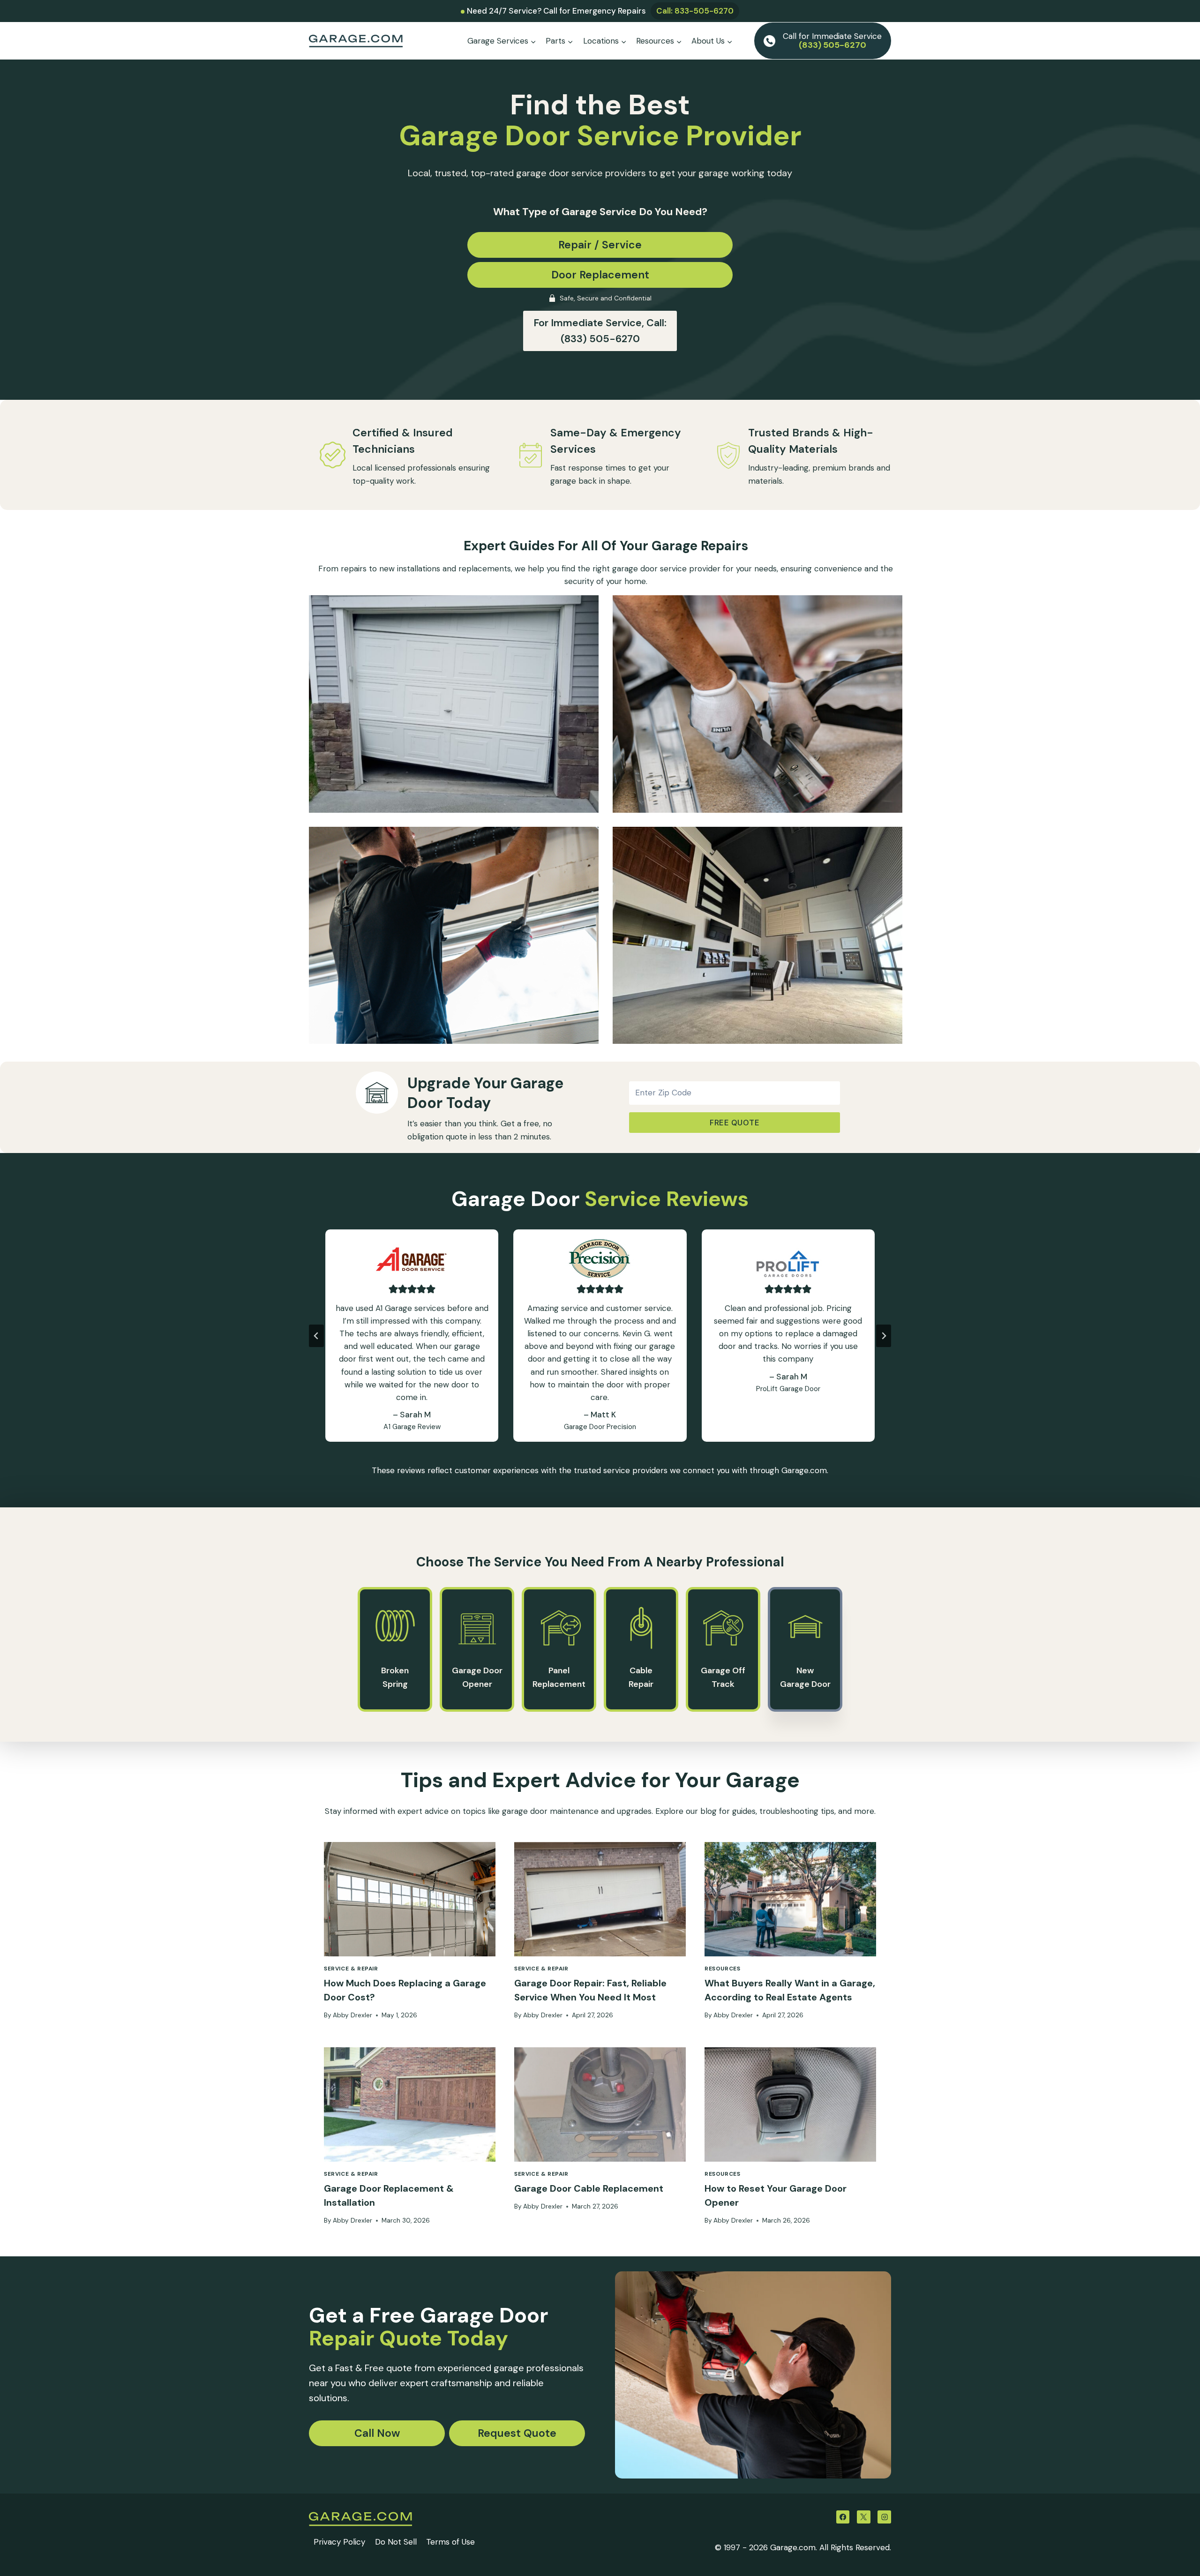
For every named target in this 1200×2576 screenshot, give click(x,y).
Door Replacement (600, 275)
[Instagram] (884, 2517)
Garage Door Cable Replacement (589, 2188)
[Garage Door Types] (757, 936)
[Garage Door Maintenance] (454, 936)
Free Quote (735, 1123)
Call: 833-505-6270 (695, 11)
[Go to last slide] (316, 1336)
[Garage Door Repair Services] (454, 704)
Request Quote (517, 2433)
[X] (864, 2517)
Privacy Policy (339, 2542)
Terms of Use (450, 2542)
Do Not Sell (396, 2542)
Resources (722, 1969)
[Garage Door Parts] (757, 704)
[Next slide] (884, 1336)
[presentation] (410, 1899)
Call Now (377, 2433)
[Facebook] (843, 2517)
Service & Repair (351, 1969)
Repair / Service (600, 245)
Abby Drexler (352, 2015)
